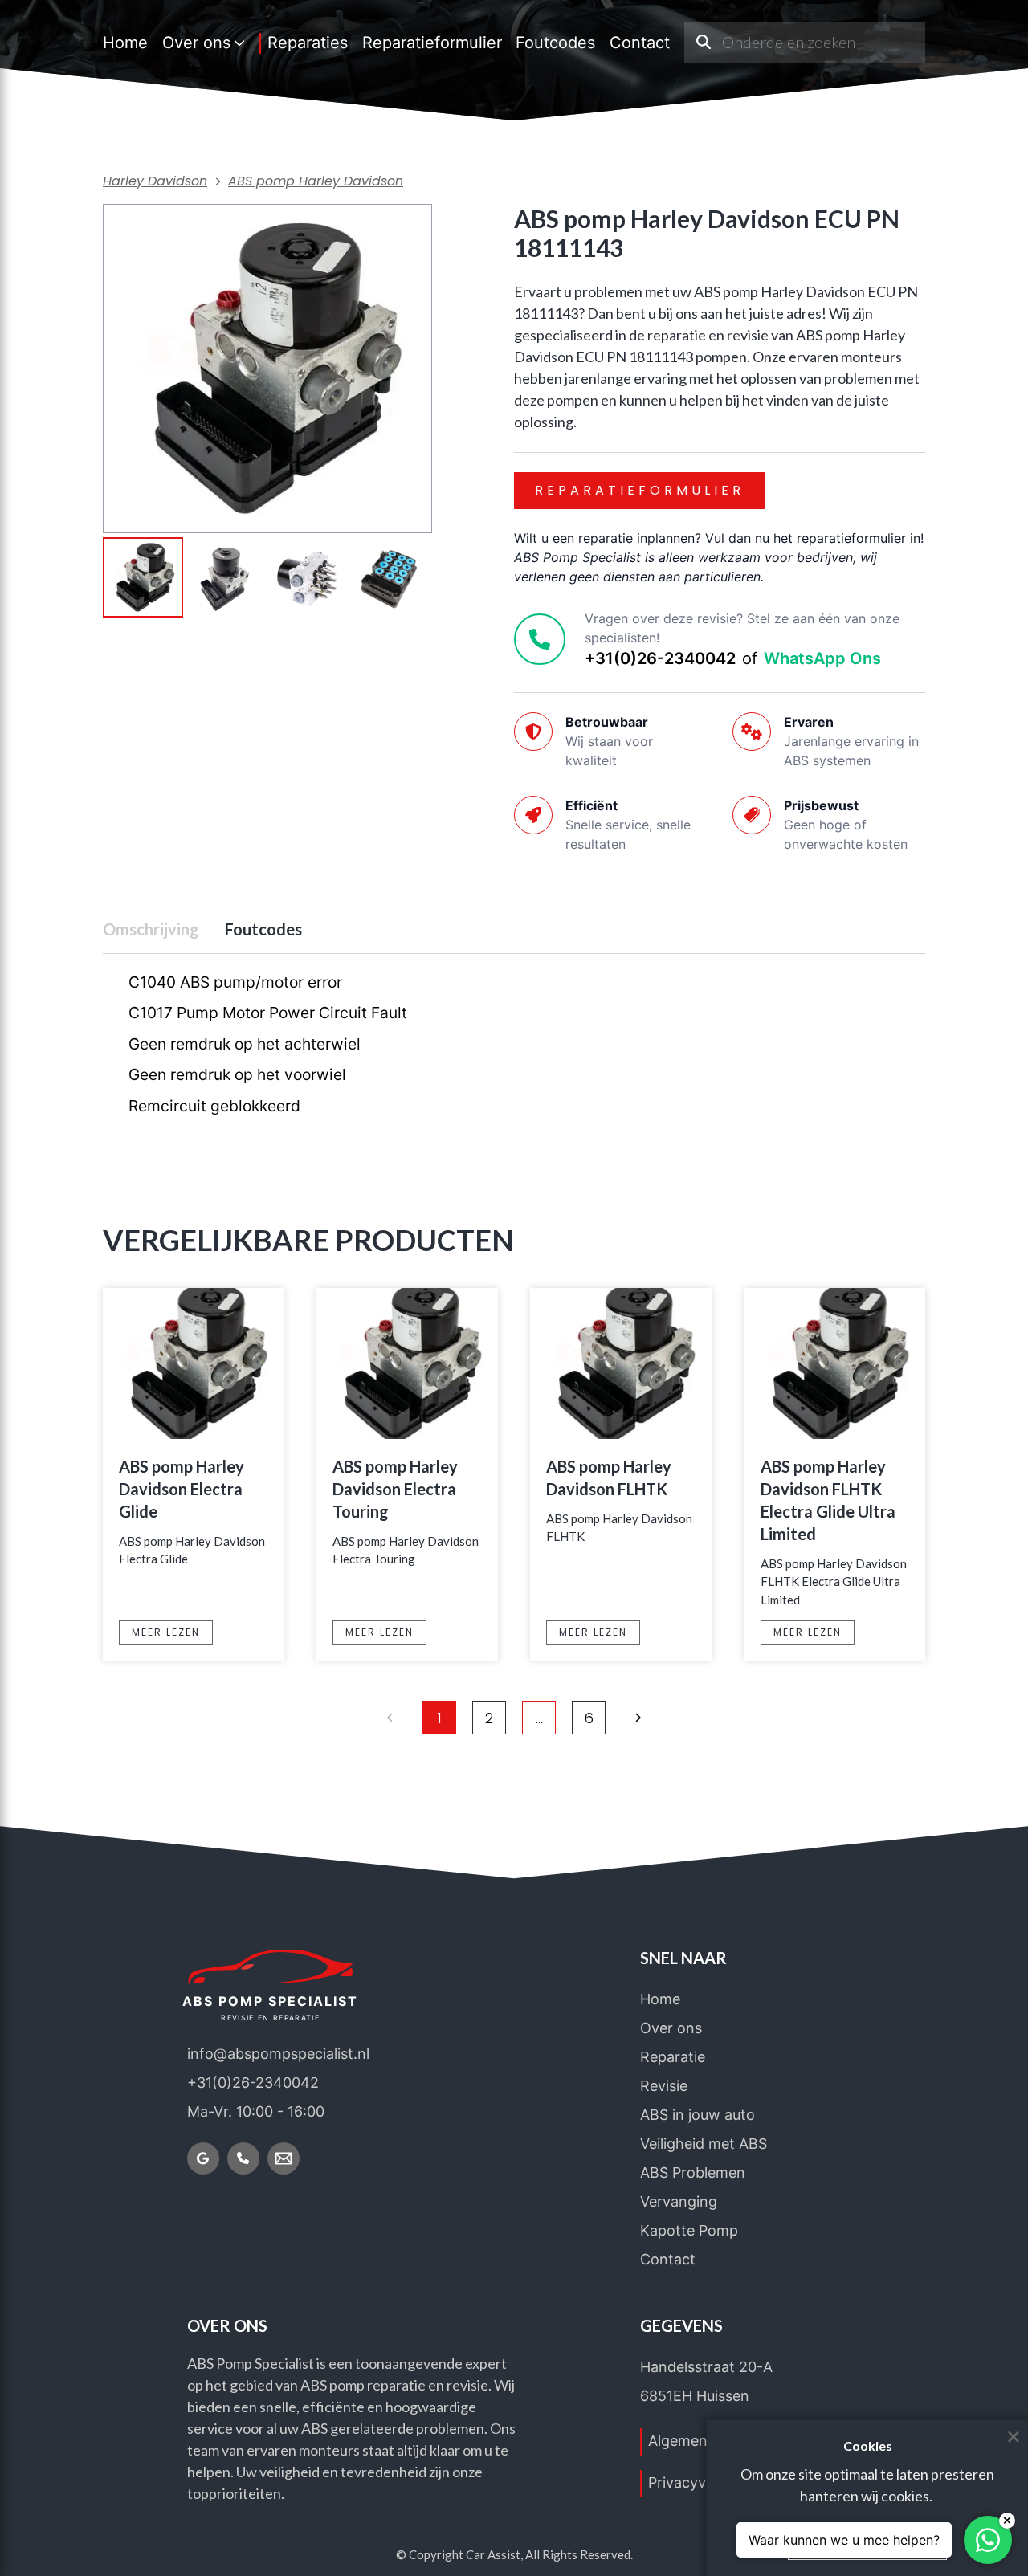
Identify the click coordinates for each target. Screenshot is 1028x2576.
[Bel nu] (243, 2158)
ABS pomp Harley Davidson (316, 181)
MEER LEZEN (166, 1632)
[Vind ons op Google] (203, 2158)
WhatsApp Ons (822, 658)
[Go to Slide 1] (143, 577)
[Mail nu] (284, 2158)
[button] (267, 369)
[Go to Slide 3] (307, 579)
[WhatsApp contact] (988, 2540)
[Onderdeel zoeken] (703, 43)
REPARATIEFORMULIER (640, 490)
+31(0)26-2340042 (660, 658)
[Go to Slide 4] (389, 579)
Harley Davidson (155, 181)
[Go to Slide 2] (225, 579)
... (539, 1718)
